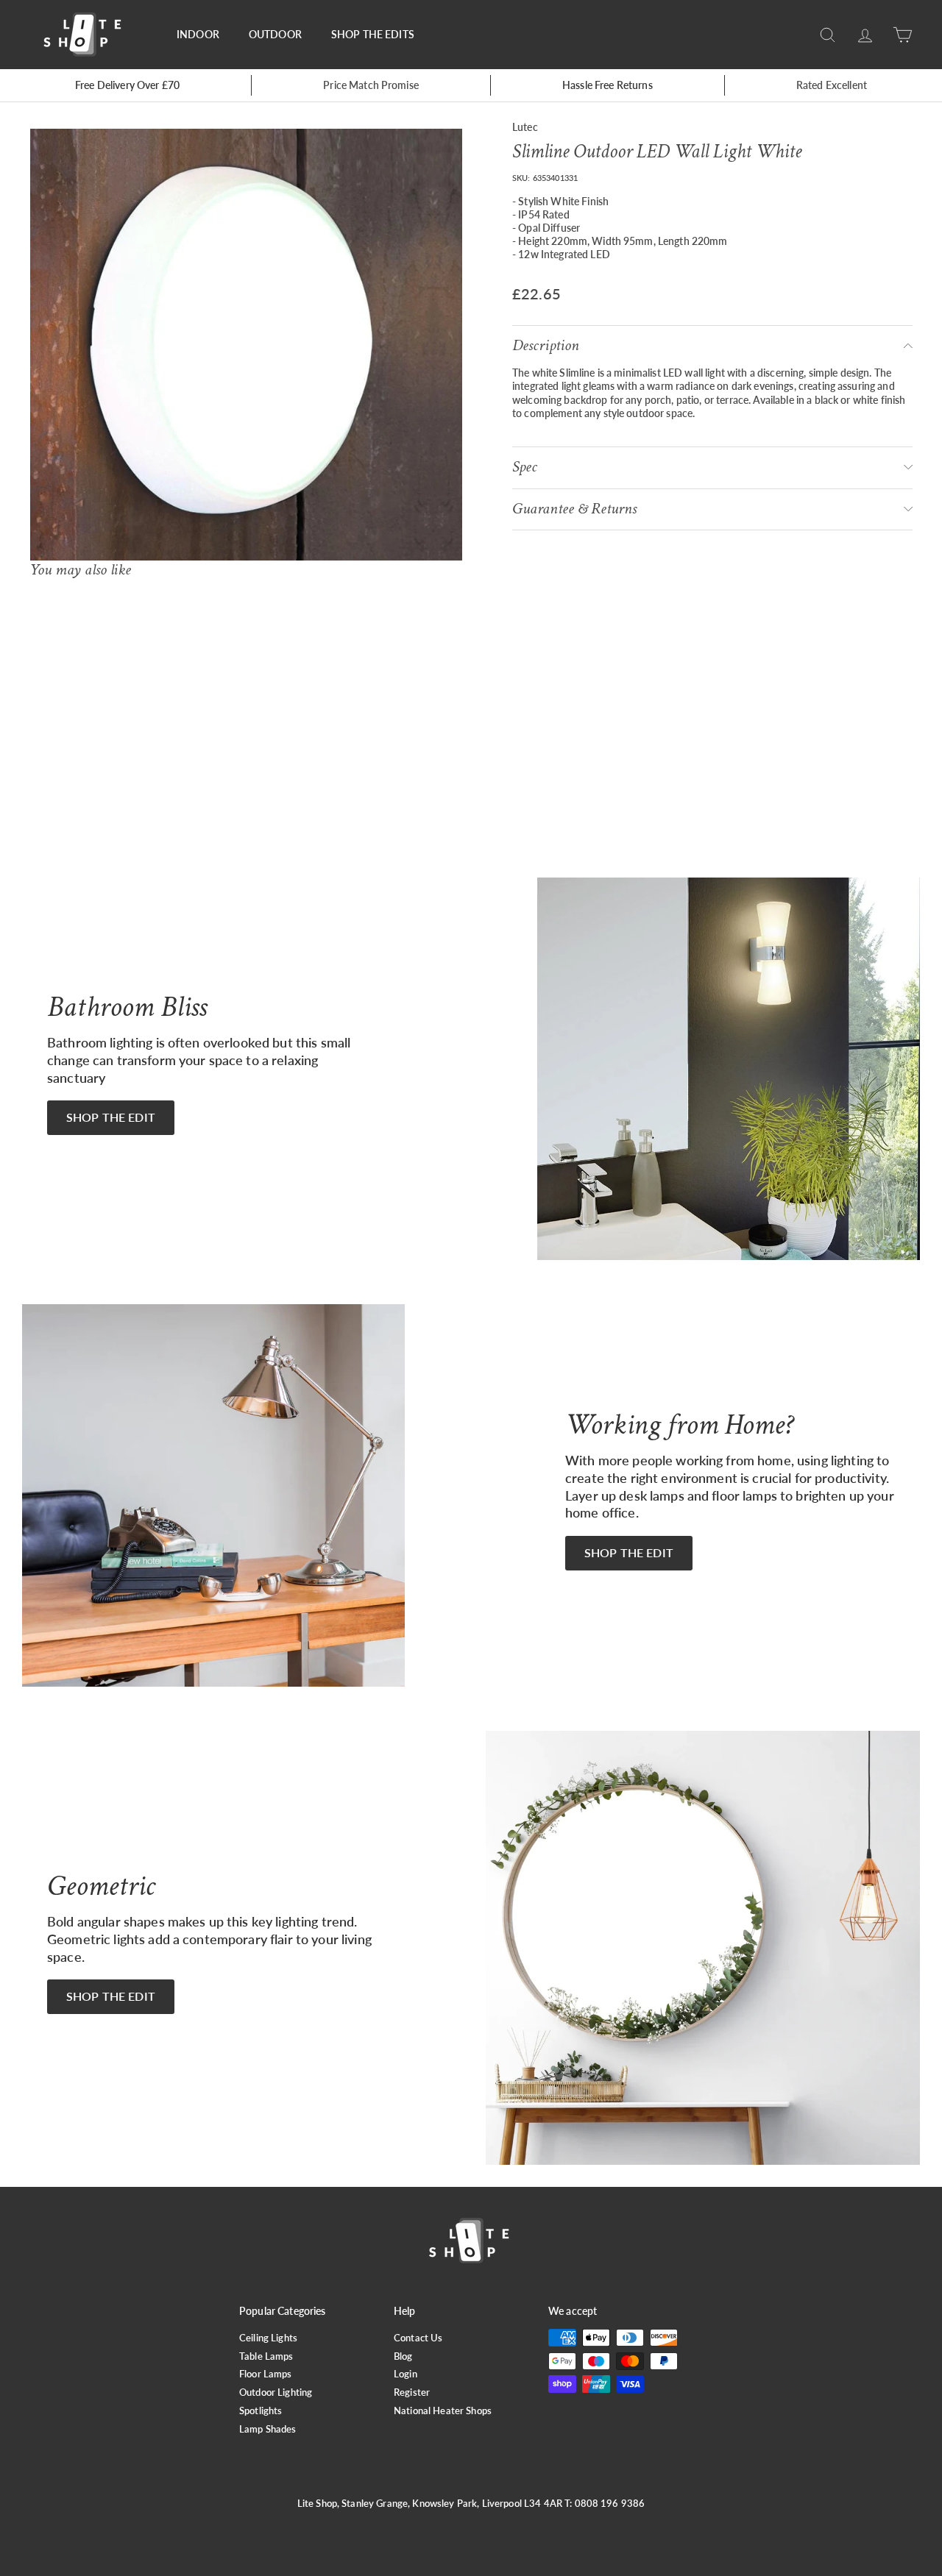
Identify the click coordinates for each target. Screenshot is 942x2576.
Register (412, 2392)
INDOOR (198, 34)
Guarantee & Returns (574, 508)
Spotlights (261, 2410)
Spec (525, 467)
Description (546, 345)
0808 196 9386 (610, 2503)
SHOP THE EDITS (373, 34)
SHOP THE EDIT (111, 1117)
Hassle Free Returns (608, 85)
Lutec (525, 127)
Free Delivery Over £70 (127, 85)
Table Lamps (266, 2356)
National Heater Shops (443, 2410)
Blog (403, 2356)
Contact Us (418, 2338)
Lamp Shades (268, 2429)
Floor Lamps (266, 2374)
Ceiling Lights (268, 2338)
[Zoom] (246, 345)
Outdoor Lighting (276, 2392)
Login (406, 2374)
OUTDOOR (275, 34)
